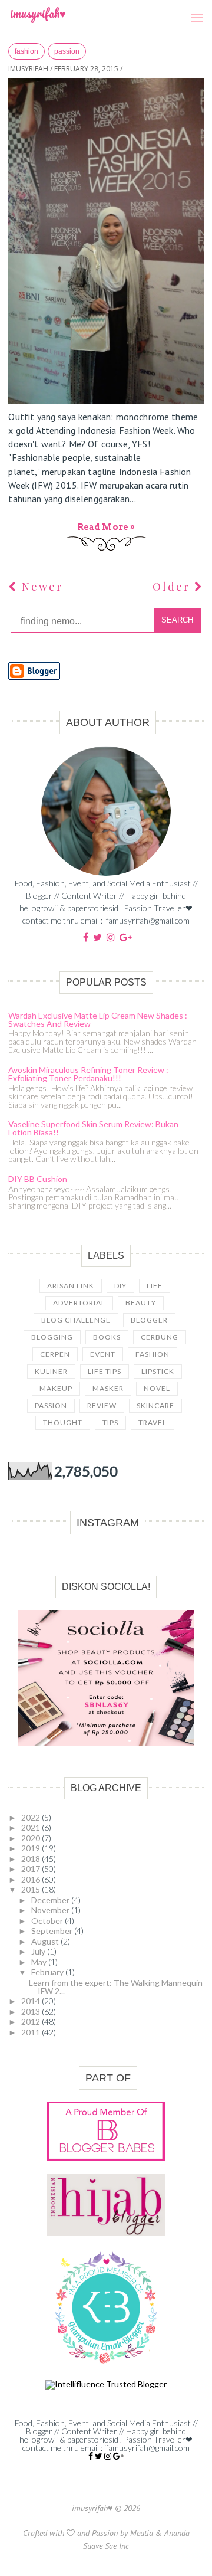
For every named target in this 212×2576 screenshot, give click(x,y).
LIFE (155, 1286)
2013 (32, 2012)
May (40, 1962)
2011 (32, 2032)
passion (67, 51)
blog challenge (76, 1320)
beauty (141, 1303)
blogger (149, 1320)
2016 (32, 1879)
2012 (32, 2022)
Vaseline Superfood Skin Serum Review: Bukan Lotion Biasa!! (93, 1128)
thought (63, 1423)
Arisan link (71, 1286)
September (53, 1931)
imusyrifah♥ (38, 13)
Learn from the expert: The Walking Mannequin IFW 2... (116, 1987)
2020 (32, 1838)
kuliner (51, 1371)
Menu (193, 5)
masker (108, 1388)
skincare (155, 1405)
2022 (32, 1817)
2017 (32, 1869)
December (51, 1900)
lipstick (158, 1371)
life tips (105, 1371)
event (103, 1354)
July (39, 1951)
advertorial (79, 1303)
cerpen (55, 1354)
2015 (32, 1889)
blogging (52, 1337)
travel (153, 1423)
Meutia (142, 2533)
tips (110, 1423)
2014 (32, 2001)
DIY (120, 1286)
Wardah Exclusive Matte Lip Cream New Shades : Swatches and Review (98, 1019)
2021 (32, 1827)
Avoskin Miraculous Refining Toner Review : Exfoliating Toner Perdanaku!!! (88, 1074)
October (48, 1921)
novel (157, 1388)
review (102, 1405)
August (46, 1941)
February (48, 1972)
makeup (56, 1388)
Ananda (177, 2533)
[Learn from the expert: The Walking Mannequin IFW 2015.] (106, 241)
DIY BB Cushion (38, 1179)
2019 (32, 1848)
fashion (26, 51)
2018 (32, 1859)
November (51, 1910)
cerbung (160, 1337)
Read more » (106, 527)
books (107, 1337)
